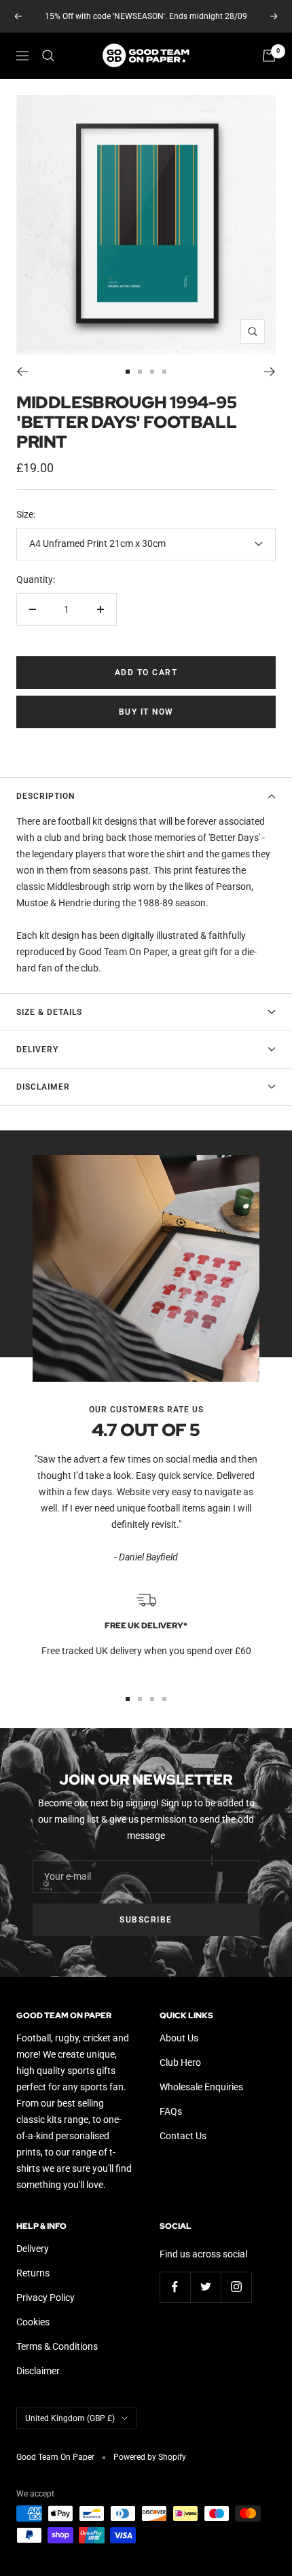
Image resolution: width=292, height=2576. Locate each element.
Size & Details (49, 1012)
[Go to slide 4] (164, 372)
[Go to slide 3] (152, 372)
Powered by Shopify (150, 2457)
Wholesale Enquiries (201, 2087)
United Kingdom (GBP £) (70, 2418)
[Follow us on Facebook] (175, 2287)
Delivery (37, 1050)
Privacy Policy (45, 2297)
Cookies (33, 2322)
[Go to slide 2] (140, 372)
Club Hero (180, 2062)
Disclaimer (43, 1087)
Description (45, 796)
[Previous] (22, 372)
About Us (179, 2038)
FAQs (171, 2111)
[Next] (270, 372)
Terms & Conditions (57, 2346)
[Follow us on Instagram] (236, 2287)
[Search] (48, 56)
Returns (33, 2273)
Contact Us (183, 2136)
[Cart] (269, 56)
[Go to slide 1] (128, 372)
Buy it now (146, 712)
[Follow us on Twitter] (205, 2287)
